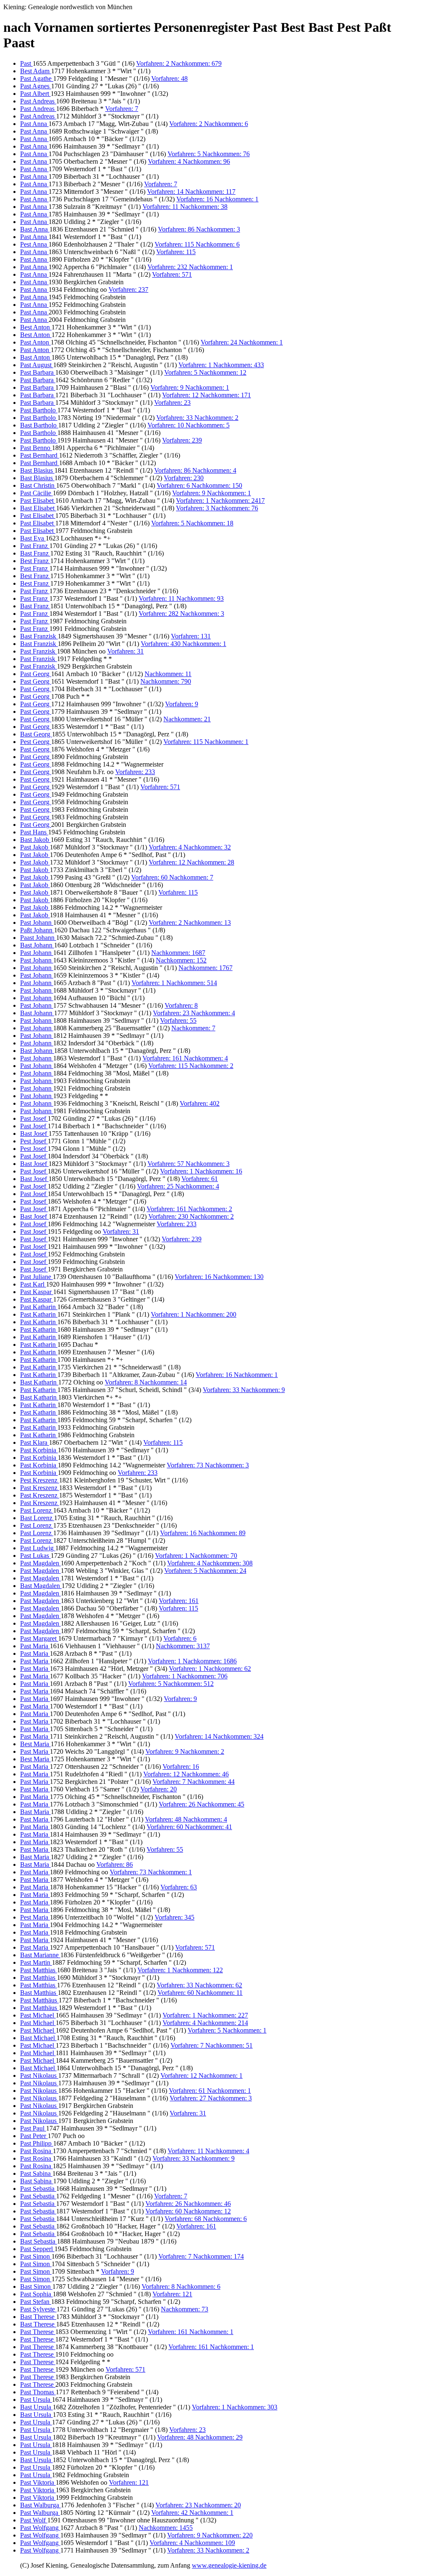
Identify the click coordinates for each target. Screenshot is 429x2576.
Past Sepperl (37, 2249)
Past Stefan (36, 2302)
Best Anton (36, 327)
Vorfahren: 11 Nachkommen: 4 (208, 2151)
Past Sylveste (38, 2309)
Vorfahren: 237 (128, 290)
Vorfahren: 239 (182, 440)
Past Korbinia (39, 1450)
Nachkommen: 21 (187, 719)
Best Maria (35, 1744)
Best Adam (36, 71)
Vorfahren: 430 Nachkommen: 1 (183, 644)
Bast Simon (36, 2286)
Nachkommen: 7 (193, 1028)
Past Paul (33, 2128)
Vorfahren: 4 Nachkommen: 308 (210, 1563)
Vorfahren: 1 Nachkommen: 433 (221, 365)
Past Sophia (36, 2294)
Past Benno (36, 448)
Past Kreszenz (40, 1488)
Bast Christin (38, 485)
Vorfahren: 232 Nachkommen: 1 (190, 267)
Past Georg (36, 674)
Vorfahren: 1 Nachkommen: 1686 (192, 1661)
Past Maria (35, 1646)
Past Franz (35, 546)
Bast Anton (36, 357)
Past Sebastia (38, 2189)
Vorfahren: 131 (191, 636)
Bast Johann (37, 945)
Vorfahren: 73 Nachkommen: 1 (151, 1872)
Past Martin (36, 1962)
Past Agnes (36, 86)
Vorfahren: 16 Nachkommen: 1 (217, 199)
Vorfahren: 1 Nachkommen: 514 (174, 983)
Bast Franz (35, 553)
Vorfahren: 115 (176, 252)
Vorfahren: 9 (182, 704)
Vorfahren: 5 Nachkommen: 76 (209, 154)
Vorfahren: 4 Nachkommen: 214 (205, 2023)
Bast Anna (35, 229)
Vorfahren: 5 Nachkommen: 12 (205, 372)
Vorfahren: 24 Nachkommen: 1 (242, 342)
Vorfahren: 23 (172, 403)
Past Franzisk (39, 651)
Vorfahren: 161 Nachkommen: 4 (185, 1058)
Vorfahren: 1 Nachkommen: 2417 (220, 501)
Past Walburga (40, 2513)
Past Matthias (39, 1970)
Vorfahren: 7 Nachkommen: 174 (201, 2256)
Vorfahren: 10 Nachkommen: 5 (189, 425)
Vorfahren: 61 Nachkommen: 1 (210, 2091)
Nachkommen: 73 (185, 2309)
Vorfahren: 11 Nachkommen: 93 (181, 598)
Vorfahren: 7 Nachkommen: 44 (194, 1782)
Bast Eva (33, 538)
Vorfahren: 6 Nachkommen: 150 (199, 485)
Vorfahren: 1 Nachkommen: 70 (196, 1556)
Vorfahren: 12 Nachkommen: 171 (207, 395)
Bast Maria (35, 1812)
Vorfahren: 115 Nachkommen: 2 (191, 1066)
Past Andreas (38, 101)
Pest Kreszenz (40, 1480)
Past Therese (38, 2332)
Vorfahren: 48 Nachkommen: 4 (186, 1819)
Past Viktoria (38, 2482)
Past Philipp (37, 2143)
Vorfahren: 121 (172, 2294)
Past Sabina (36, 2173)
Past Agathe (37, 78)
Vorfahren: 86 (115, 1864)
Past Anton (35, 342)
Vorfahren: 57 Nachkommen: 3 (189, 1164)
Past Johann (37, 923)
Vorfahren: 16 (181, 1767)
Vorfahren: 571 (172, 274)
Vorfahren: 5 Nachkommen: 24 (205, 1571)
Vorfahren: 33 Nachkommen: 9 (244, 1390)
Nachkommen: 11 (168, 674)
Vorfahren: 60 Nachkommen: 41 (189, 1827)
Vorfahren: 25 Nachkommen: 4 (178, 1186)
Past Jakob (35, 847)
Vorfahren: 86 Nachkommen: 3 (199, 229)
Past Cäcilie (36, 493)
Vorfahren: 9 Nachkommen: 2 (185, 1751)
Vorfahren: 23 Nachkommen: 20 (198, 2505)
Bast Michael (38, 2038)
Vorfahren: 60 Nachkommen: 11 (200, 1993)
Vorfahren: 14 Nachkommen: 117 (191, 192)
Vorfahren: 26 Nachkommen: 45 (202, 1804)
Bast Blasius (37, 470)
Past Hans (34, 832)
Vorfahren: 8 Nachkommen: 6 (181, 2286)
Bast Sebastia (39, 2241)
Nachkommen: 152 (181, 960)
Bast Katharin (39, 1382)
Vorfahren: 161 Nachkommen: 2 (189, 1209)
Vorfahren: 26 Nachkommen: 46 (188, 2204)
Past (26, 63)
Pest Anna (34, 244)
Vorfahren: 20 (159, 1789)
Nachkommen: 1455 (166, 2528)
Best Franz (35, 561)
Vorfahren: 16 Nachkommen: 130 (219, 1277)
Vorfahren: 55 (178, 1020)
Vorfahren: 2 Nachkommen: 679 (179, 63)
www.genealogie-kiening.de (229, 2565)
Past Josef (34, 1118)
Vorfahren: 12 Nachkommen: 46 (186, 1774)
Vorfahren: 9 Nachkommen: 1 (190, 387)
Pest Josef (34, 1141)
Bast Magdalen (41, 1586)
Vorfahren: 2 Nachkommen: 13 (190, 923)
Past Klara (35, 1442)
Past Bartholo (39, 410)
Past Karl (33, 1284)
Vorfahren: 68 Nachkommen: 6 (206, 2219)
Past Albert (35, 94)
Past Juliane (36, 1277)
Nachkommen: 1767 (205, 968)
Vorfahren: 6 (180, 1638)
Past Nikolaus (39, 2075)
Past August (37, 365)
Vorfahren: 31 (125, 651)
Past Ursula (36, 2400)
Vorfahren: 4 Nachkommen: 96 (189, 161)
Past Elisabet (38, 501)
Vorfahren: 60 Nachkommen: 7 (172, 877)
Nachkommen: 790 (166, 681)
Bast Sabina (37, 2181)
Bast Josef (34, 1134)
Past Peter (34, 2136)
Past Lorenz (37, 1510)
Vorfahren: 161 (179, 1601)
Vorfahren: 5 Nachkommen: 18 (192, 523)
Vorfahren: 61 (200, 1179)
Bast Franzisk (39, 636)
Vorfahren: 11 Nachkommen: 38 (185, 207)
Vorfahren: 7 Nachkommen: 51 (212, 2045)
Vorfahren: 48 (169, 78)
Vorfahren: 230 (184, 478)
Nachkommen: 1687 (178, 953)
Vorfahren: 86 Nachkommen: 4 (195, 470)
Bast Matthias (39, 1993)
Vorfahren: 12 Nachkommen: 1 (202, 2075)
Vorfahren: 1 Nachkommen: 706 (185, 1676)
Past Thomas (38, 2392)
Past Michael (38, 2015)
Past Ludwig (38, 1548)
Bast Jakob (35, 840)
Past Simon (36, 2256)
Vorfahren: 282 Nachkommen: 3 (181, 614)
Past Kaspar (37, 1292)
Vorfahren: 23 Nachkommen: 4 (194, 1013)
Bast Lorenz (37, 1518)
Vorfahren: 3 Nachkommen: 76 (217, 508)
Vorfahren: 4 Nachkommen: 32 (190, 847)
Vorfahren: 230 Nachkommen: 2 (191, 1216)
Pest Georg (36, 742)
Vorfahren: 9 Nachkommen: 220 (210, 2535)
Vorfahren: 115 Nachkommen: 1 (206, 742)
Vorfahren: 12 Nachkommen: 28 (191, 862)
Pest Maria (35, 1917)
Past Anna (34, 124)
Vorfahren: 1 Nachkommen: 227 (205, 2015)
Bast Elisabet (38, 508)
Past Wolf (34, 2520)
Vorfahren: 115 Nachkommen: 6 (197, 244)
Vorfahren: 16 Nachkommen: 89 (203, 1533)
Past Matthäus (39, 2000)
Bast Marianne (40, 1955)
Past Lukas (35, 1556)
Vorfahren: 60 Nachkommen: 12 (188, 2211)
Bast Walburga (40, 2505)
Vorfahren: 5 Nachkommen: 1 (227, 2030)
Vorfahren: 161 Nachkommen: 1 (191, 2332)
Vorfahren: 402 (200, 1103)
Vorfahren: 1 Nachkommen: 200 (194, 1314)
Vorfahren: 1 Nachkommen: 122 (180, 1970)
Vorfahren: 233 (135, 772)
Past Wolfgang (40, 2528)
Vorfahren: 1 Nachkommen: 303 (235, 2407)
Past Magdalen (40, 1563)
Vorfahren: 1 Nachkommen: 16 (201, 1171)
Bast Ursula (36, 2407)
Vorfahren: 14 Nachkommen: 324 (219, 1736)
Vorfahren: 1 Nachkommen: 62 (210, 1669)
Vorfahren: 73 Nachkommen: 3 (208, 1465)
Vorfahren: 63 (179, 1887)
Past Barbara (38, 372)
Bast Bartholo (39, 425)
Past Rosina (36, 2151)
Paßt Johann (37, 930)
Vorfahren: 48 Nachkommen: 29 (200, 2437)
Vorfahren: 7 (122, 109)
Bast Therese (38, 2317)
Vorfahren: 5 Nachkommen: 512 (171, 1684)
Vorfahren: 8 (181, 1005)
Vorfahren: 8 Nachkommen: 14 (146, 1382)
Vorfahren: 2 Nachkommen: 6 (209, 124)
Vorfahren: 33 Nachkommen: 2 (197, 418)
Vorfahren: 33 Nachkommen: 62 (199, 1985)
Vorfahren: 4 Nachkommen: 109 (192, 2543)
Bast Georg (36, 734)
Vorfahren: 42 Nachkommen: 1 (192, 2513)
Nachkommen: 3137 (183, 1646)
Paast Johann (38, 938)
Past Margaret (39, 1638)
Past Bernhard (40, 455)
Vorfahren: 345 (174, 1917)
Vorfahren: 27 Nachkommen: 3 (211, 2098)
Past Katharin (39, 1307)
